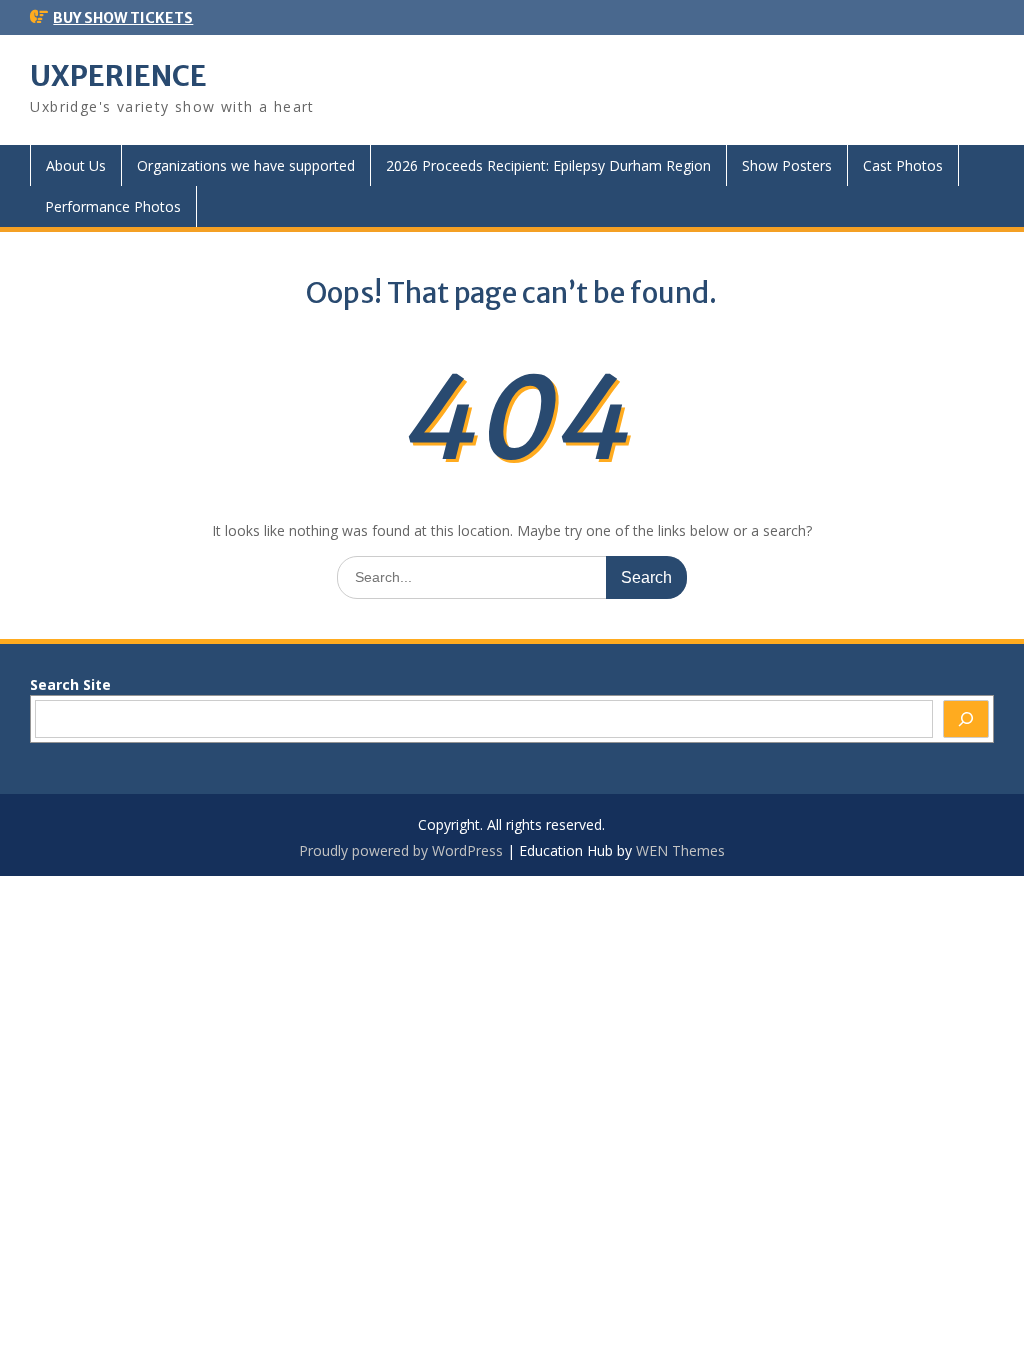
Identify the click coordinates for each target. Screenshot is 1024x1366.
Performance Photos (113, 206)
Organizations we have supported (246, 165)
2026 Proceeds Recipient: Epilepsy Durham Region (548, 165)
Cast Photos (903, 165)
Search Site (70, 684)
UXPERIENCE (118, 76)
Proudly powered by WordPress (401, 850)
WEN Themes (680, 850)
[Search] (966, 719)
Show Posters (787, 165)
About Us (76, 165)
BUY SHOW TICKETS (123, 18)
